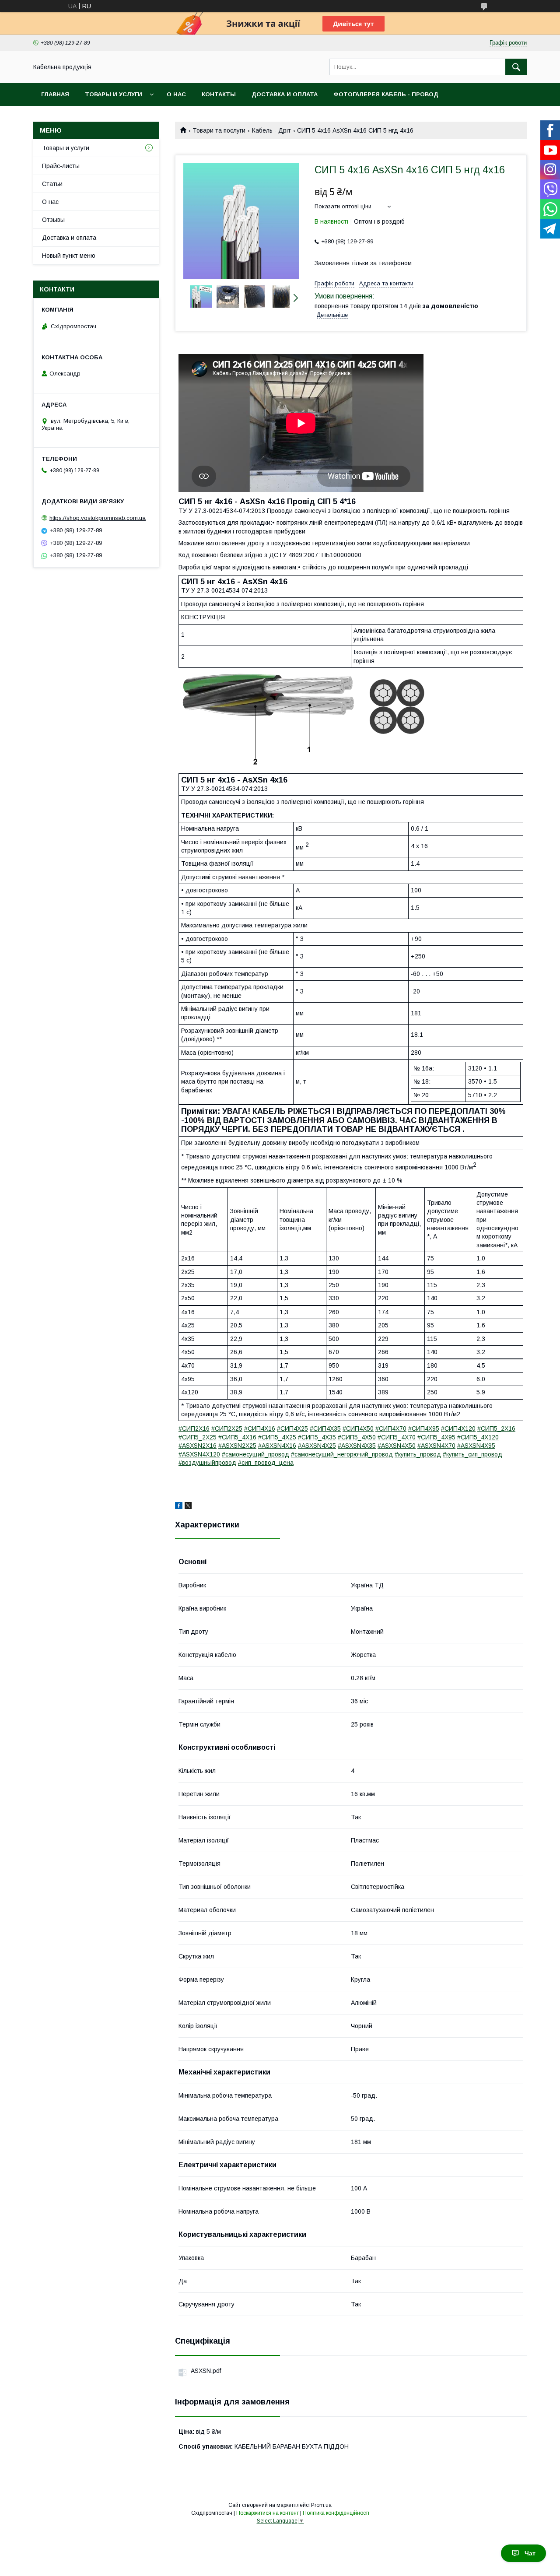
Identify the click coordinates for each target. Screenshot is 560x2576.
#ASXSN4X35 (357, 1446)
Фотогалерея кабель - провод (386, 94)
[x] (188, 1507)
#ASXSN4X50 (397, 1446)
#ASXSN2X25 (237, 1446)
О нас (176, 94)
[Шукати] (516, 67)
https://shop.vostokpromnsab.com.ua (98, 518)
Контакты (219, 94)
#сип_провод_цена (266, 1463)
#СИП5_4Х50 (357, 1437)
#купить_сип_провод (472, 1454)
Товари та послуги (219, 130)
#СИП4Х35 (325, 1428)
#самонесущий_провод (255, 1454)
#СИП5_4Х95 (436, 1437)
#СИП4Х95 (424, 1428)
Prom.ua (321, 2505)
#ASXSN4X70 (436, 1446)
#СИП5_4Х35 (317, 1437)
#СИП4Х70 (391, 1428)
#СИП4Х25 (292, 1428)
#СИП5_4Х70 (397, 1437)
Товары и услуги (114, 94)
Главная (55, 94)
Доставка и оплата (285, 94)
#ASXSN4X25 (317, 1446)
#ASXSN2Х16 (198, 1446)
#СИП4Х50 (358, 1428)
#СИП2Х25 (227, 1428)
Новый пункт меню (69, 256)
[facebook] (179, 1507)
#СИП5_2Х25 (198, 1437)
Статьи (52, 184)
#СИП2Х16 (194, 1428)
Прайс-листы (61, 166)
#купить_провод (418, 1454)
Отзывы (53, 220)
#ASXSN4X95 (476, 1446)
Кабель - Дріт (271, 130)
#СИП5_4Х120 (478, 1437)
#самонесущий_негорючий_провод (342, 1454)
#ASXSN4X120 (199, 1454)
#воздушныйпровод (207, 1463)
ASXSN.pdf (206, 2371)
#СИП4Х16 (260, 1428)
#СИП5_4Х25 (277, 1437)
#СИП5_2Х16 (496, 1428)
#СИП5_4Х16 (237, 1437)
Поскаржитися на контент (268, 2513)
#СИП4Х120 (458, 1428)
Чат (530, 2553)
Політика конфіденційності (336, 2513)
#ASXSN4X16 (277, 1446)
